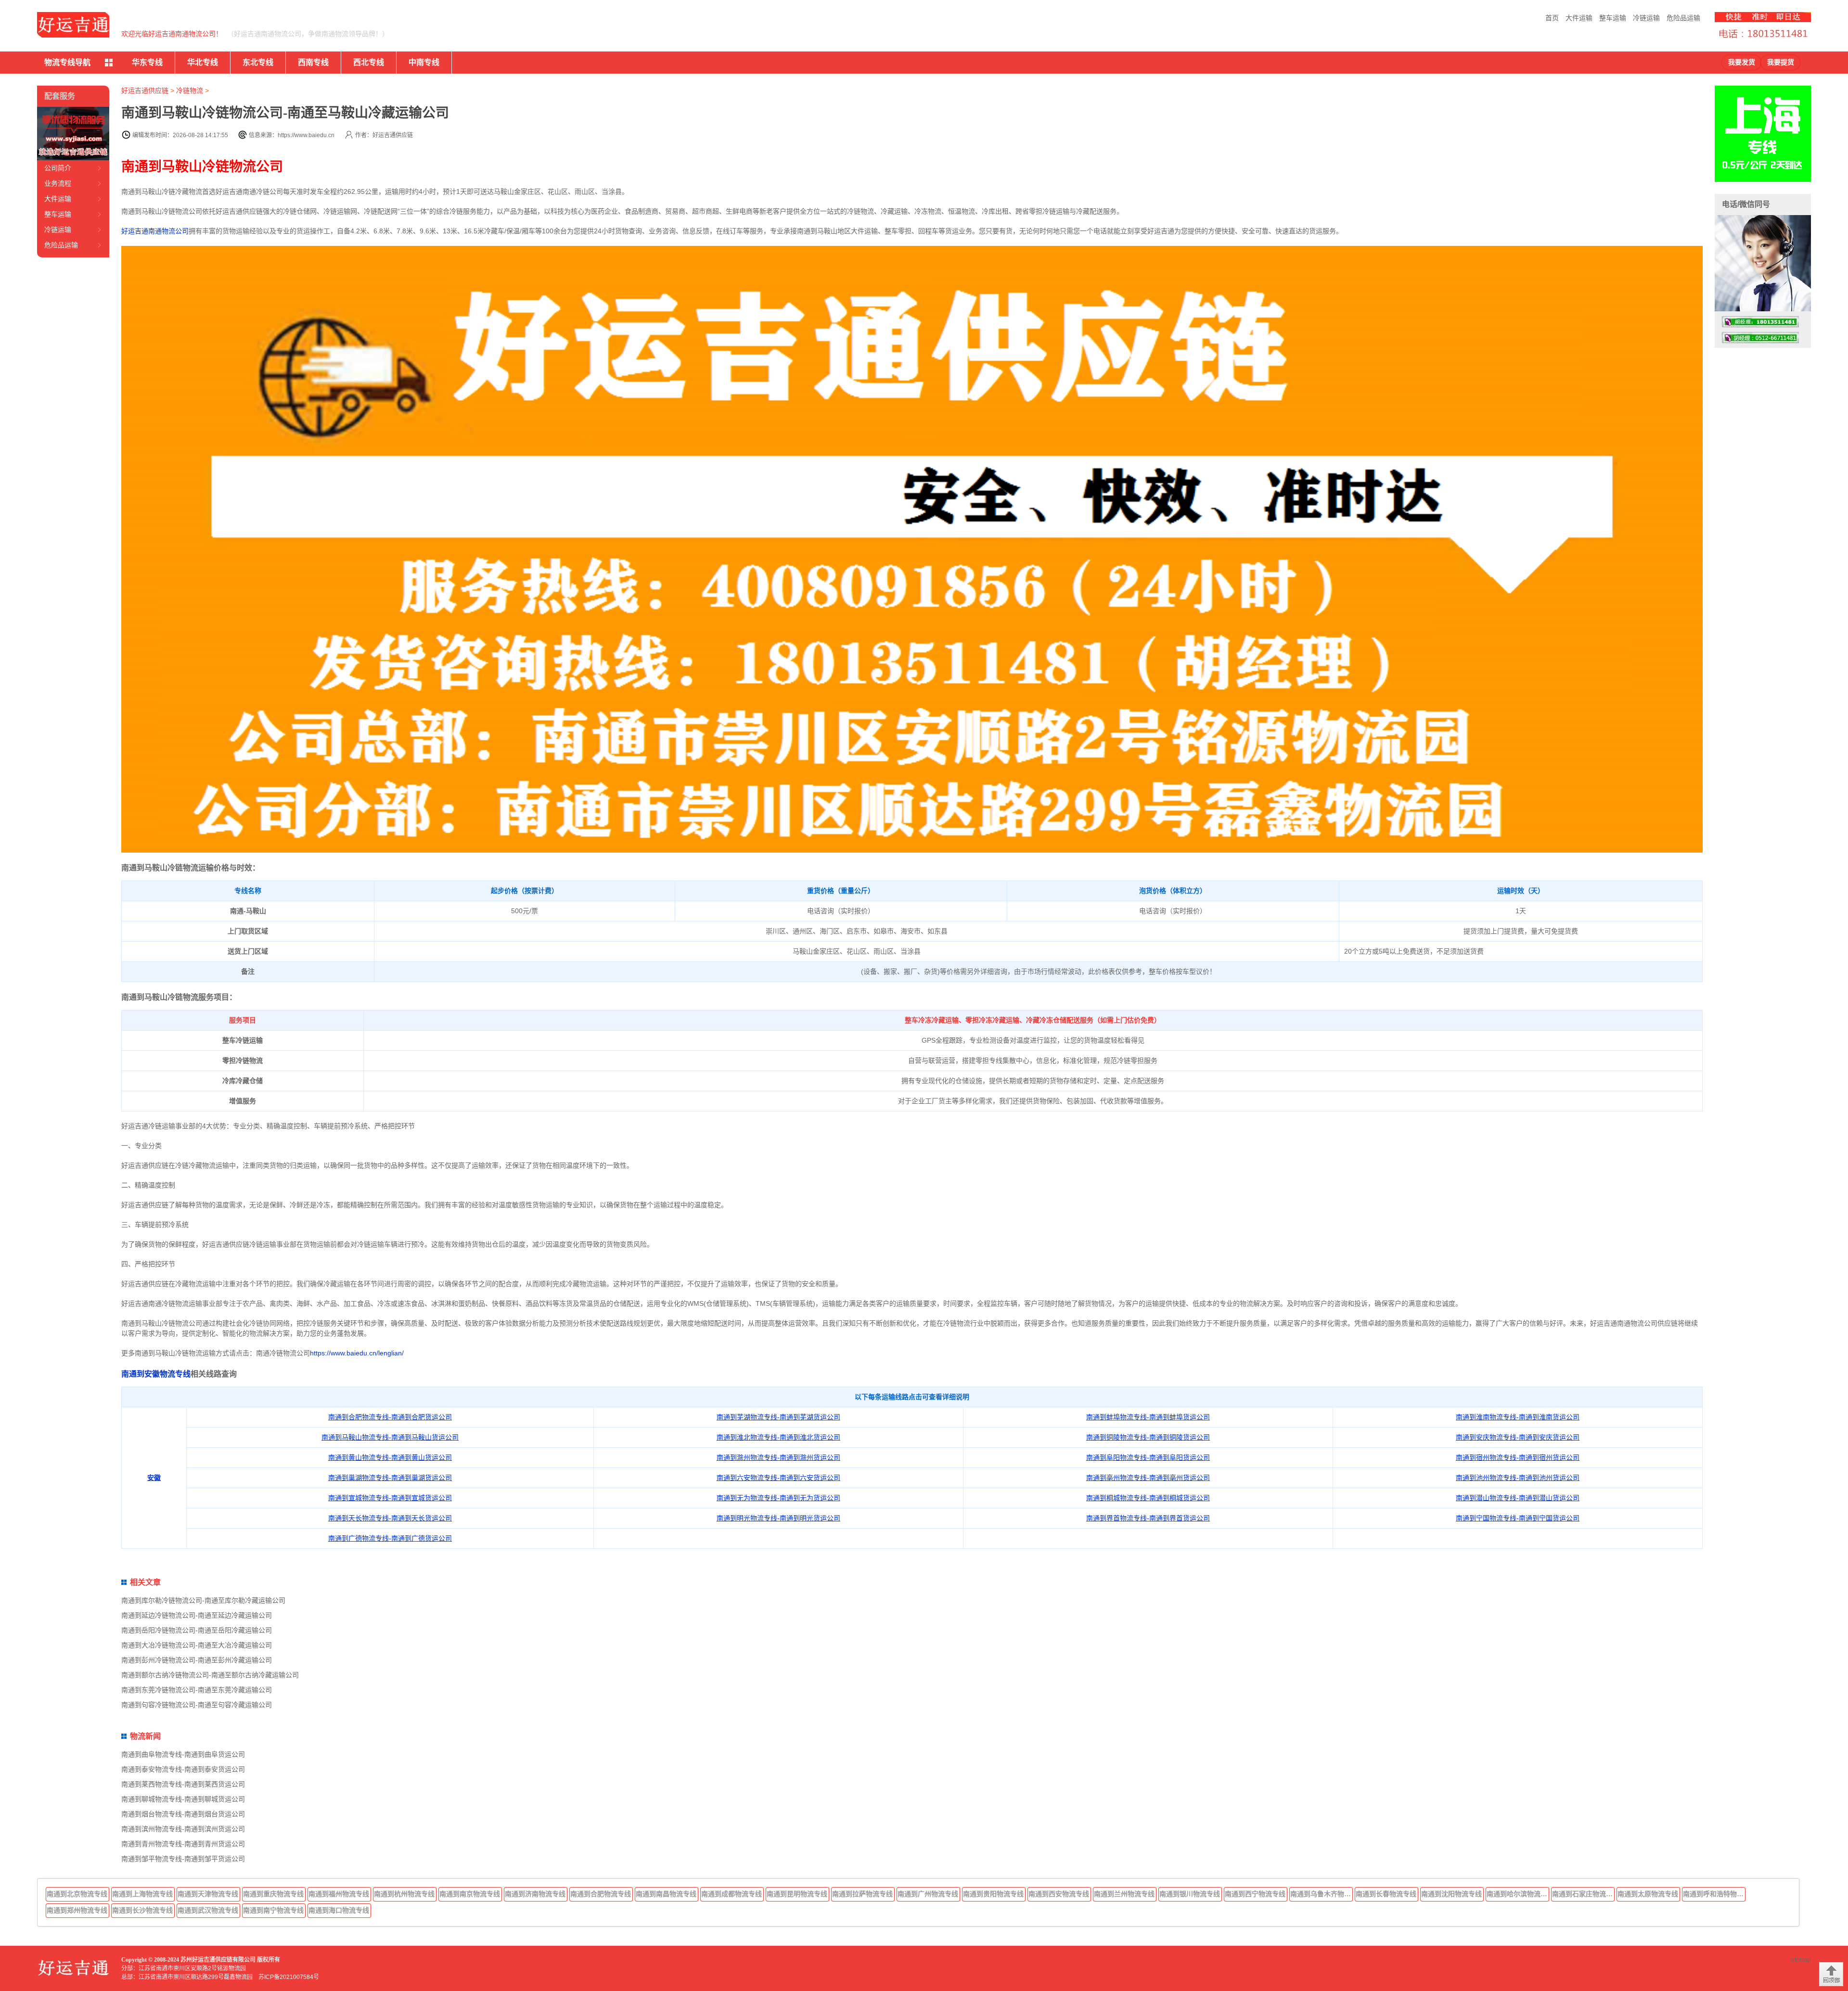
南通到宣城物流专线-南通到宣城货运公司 (390, 1498)
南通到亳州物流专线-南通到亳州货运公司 (1148, 1478)
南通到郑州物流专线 (77, 1910)
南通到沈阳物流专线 (1451, 1894)
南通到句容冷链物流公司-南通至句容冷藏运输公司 (197, 1705)
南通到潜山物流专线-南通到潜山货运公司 (1518, 1498)
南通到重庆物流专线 (273, 1894)
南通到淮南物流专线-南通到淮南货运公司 (1518, 1417)
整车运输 (1613, 18)
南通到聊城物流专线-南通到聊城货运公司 (183, 1799)
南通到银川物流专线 (1190, 1894)
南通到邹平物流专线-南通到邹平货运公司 (183, 1859)
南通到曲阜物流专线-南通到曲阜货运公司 (183, 1754)
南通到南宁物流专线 (273, 1910)
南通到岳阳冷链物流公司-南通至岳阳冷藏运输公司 (197, 1630)
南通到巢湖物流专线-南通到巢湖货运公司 (390, 1478)
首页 (1552, 18)
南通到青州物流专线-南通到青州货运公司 (183, 1844)
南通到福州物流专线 (339, 1894)
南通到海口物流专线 (339, 1910)
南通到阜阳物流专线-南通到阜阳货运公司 (1148, 1457)
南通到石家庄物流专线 (1583, 1894)
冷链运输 (1646, 18)
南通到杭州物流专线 (404, 1894)
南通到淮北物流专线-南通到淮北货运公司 (778, 1437)
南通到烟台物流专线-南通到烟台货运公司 (183, 1814)
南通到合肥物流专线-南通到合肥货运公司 (390, 1417)
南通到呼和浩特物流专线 (1714, 1894)
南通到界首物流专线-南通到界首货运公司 (1148, 1518)
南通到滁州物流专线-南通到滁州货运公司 (778, 1457)
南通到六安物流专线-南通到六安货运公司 (778, 1478)
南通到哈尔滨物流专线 (1518, 1894)
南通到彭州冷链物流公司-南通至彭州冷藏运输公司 (197, 1660)
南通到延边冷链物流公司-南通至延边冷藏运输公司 (197, 1615)
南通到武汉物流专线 (208, 1910)
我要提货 (1781, 62)
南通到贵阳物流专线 (993, 1894)
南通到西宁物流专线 (1255, 1894)
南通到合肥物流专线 (601, 1894)
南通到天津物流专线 (208, 1894)
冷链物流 (190, 90)
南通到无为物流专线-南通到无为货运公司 (778, 1498)
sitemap (1801, 1960)
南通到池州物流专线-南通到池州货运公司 (1518, 1478)
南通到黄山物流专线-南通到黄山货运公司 (390, 1457)
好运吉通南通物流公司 (155, 231)
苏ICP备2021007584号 (289, 1977)
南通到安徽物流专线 (156, 1374)
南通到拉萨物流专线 (862, 1894)
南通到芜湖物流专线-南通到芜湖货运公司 (778, 1417)
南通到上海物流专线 (142, 1894)
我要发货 (1742, 62)
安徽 (154, 1478)
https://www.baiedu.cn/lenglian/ (357, 1353)
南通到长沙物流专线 (142, 1910)
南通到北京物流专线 (77, 1894)
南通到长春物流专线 (1386, 1894)
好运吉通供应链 (145, 90)
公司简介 (58, 168)
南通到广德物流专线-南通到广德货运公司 (390, 1538)
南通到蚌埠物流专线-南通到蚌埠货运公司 (1148, 1417)
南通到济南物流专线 (535, 1894)
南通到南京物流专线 (470, 1894)
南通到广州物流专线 (928, 1894)
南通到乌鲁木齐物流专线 (1322, 1894)
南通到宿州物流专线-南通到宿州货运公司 (1518, 1457)
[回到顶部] (1831, 1974)
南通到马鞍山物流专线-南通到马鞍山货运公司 (390, 1437)
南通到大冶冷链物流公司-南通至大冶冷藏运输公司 (197, 1645)
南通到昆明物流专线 (797, 1894)
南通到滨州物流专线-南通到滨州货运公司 (183, 1829)
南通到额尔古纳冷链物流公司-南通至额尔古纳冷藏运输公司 (210, 1675)
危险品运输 (1683, 18)
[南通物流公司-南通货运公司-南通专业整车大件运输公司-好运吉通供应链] (73, 25)
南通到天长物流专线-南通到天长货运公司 (390, 1518)
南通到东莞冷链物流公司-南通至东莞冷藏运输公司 (197, 1690)
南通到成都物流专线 (731, 1894)
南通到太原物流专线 (1648, 1894)
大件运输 (1579, 18)
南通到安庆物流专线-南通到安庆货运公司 (1518, 1437)
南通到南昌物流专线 (666, 1894)
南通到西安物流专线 (1059, 1894)
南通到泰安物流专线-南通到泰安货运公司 (183, 1769)
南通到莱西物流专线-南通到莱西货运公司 (183, 1784)
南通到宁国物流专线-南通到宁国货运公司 (1518, 1518)
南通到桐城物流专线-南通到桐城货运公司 (1148, 1498)
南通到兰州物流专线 (1124, 1894)
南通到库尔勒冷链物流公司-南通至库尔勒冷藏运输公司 (203, 1600)
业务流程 (58, 183)
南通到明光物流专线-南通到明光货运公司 (778, 1518)
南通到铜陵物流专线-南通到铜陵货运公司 (1148, 1437)
